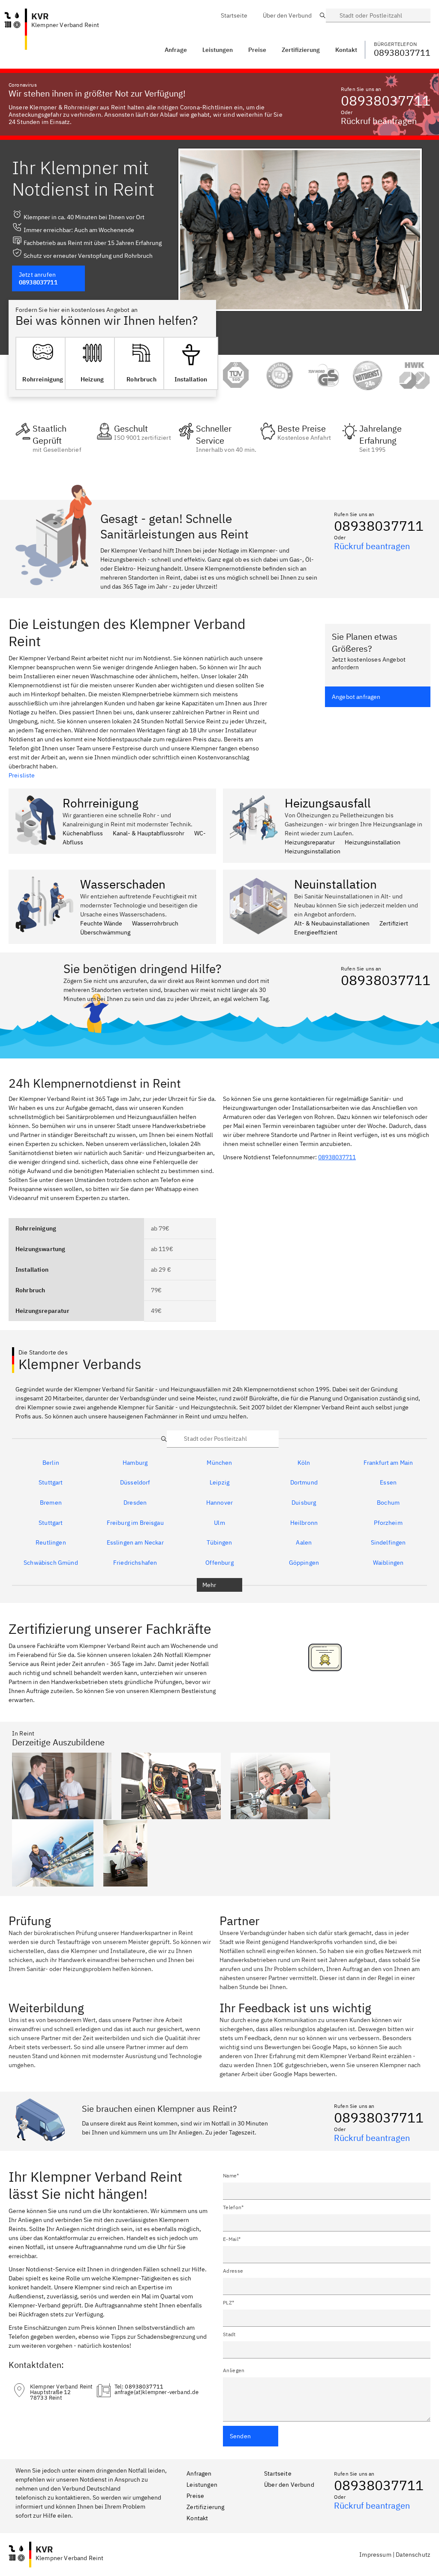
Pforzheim (388, 1523)
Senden (240, 2436)
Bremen (51, 1503)
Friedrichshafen (135, 1563)
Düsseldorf (135, 1483)
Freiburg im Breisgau (135, 1523)
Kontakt (197, 2518)
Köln (304, 1463)
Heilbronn (304, 1523)
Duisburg (304, 1503)
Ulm (219, 1523)
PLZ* (229, 2302)
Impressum (375, 2555)
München (219, 1463)
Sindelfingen (388, 1543)
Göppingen (304, 1563)
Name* (231, 2175)
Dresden (135, 1503)
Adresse (233, 2271)
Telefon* (233, 2207)
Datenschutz (413, 2555)
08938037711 (386, 100)
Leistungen (218, 50)
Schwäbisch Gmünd (51, 1563)
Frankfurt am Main (388, 1463)
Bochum (388, 1503)
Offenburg (219, 1563)
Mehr (209, 1585)
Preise (195, 2496)
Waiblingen (388, 1563)
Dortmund (304, 1483)
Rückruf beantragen (379, 121)
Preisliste (22, 775)
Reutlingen (51, 1543)
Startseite (278, 2473)
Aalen (304, 1543)
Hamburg (135, 1463)
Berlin (51, 1463)
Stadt (229, 2334)
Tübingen (219, 1543)
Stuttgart (51, 1483)
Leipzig (219, 1483)
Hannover (219, 1503)
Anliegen (234, 2370)
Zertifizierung (205, 2507)
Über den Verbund (289, 2485)
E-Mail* (232, 2239)
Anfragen (199, 2473)
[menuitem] (234, 15)
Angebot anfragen (356, 697)
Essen (388, 1483)
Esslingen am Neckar (135, 1543)
